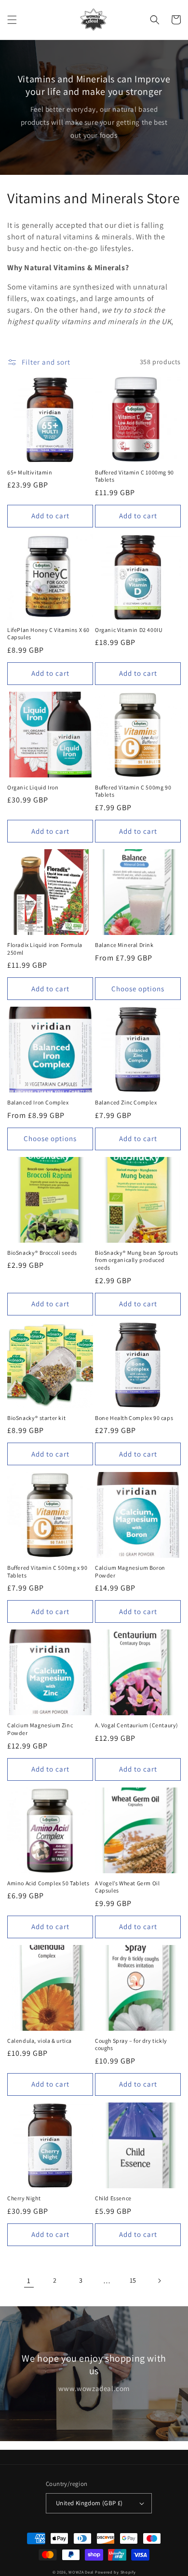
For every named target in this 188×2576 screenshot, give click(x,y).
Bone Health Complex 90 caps (134, 1418)
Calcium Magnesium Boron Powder (130, 1571)
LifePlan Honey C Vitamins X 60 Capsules (48, 634)
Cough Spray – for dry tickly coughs (131, 2044)
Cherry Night (24, 2198)
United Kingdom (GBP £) (89, 2503)
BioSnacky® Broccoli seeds (42, 1253)
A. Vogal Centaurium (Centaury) (137, 1725)
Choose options (138, 989)
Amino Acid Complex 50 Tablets (48, 1883)
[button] (12, 20)
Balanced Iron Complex (38, 1102)
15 (133, 2280)
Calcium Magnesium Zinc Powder (40, 1729)
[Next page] (159, 2281)
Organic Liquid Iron (33, 787)
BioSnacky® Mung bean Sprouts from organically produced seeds (137, 1260)
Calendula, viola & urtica (40, 2041)
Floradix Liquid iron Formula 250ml (45, 949)
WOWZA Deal (81, 2572)
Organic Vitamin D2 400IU (129, 630)
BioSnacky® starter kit (36, 1418)
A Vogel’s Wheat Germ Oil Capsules (127, 1887)
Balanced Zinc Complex (126, 1102)
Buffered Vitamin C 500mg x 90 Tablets (47, 1571)
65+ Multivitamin (30, 472)
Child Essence (113, 2198)
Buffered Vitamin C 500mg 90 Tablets (133, 791)
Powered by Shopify (115, 2572)
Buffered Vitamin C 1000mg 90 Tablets (134, 476)
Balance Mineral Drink (124, 945)
